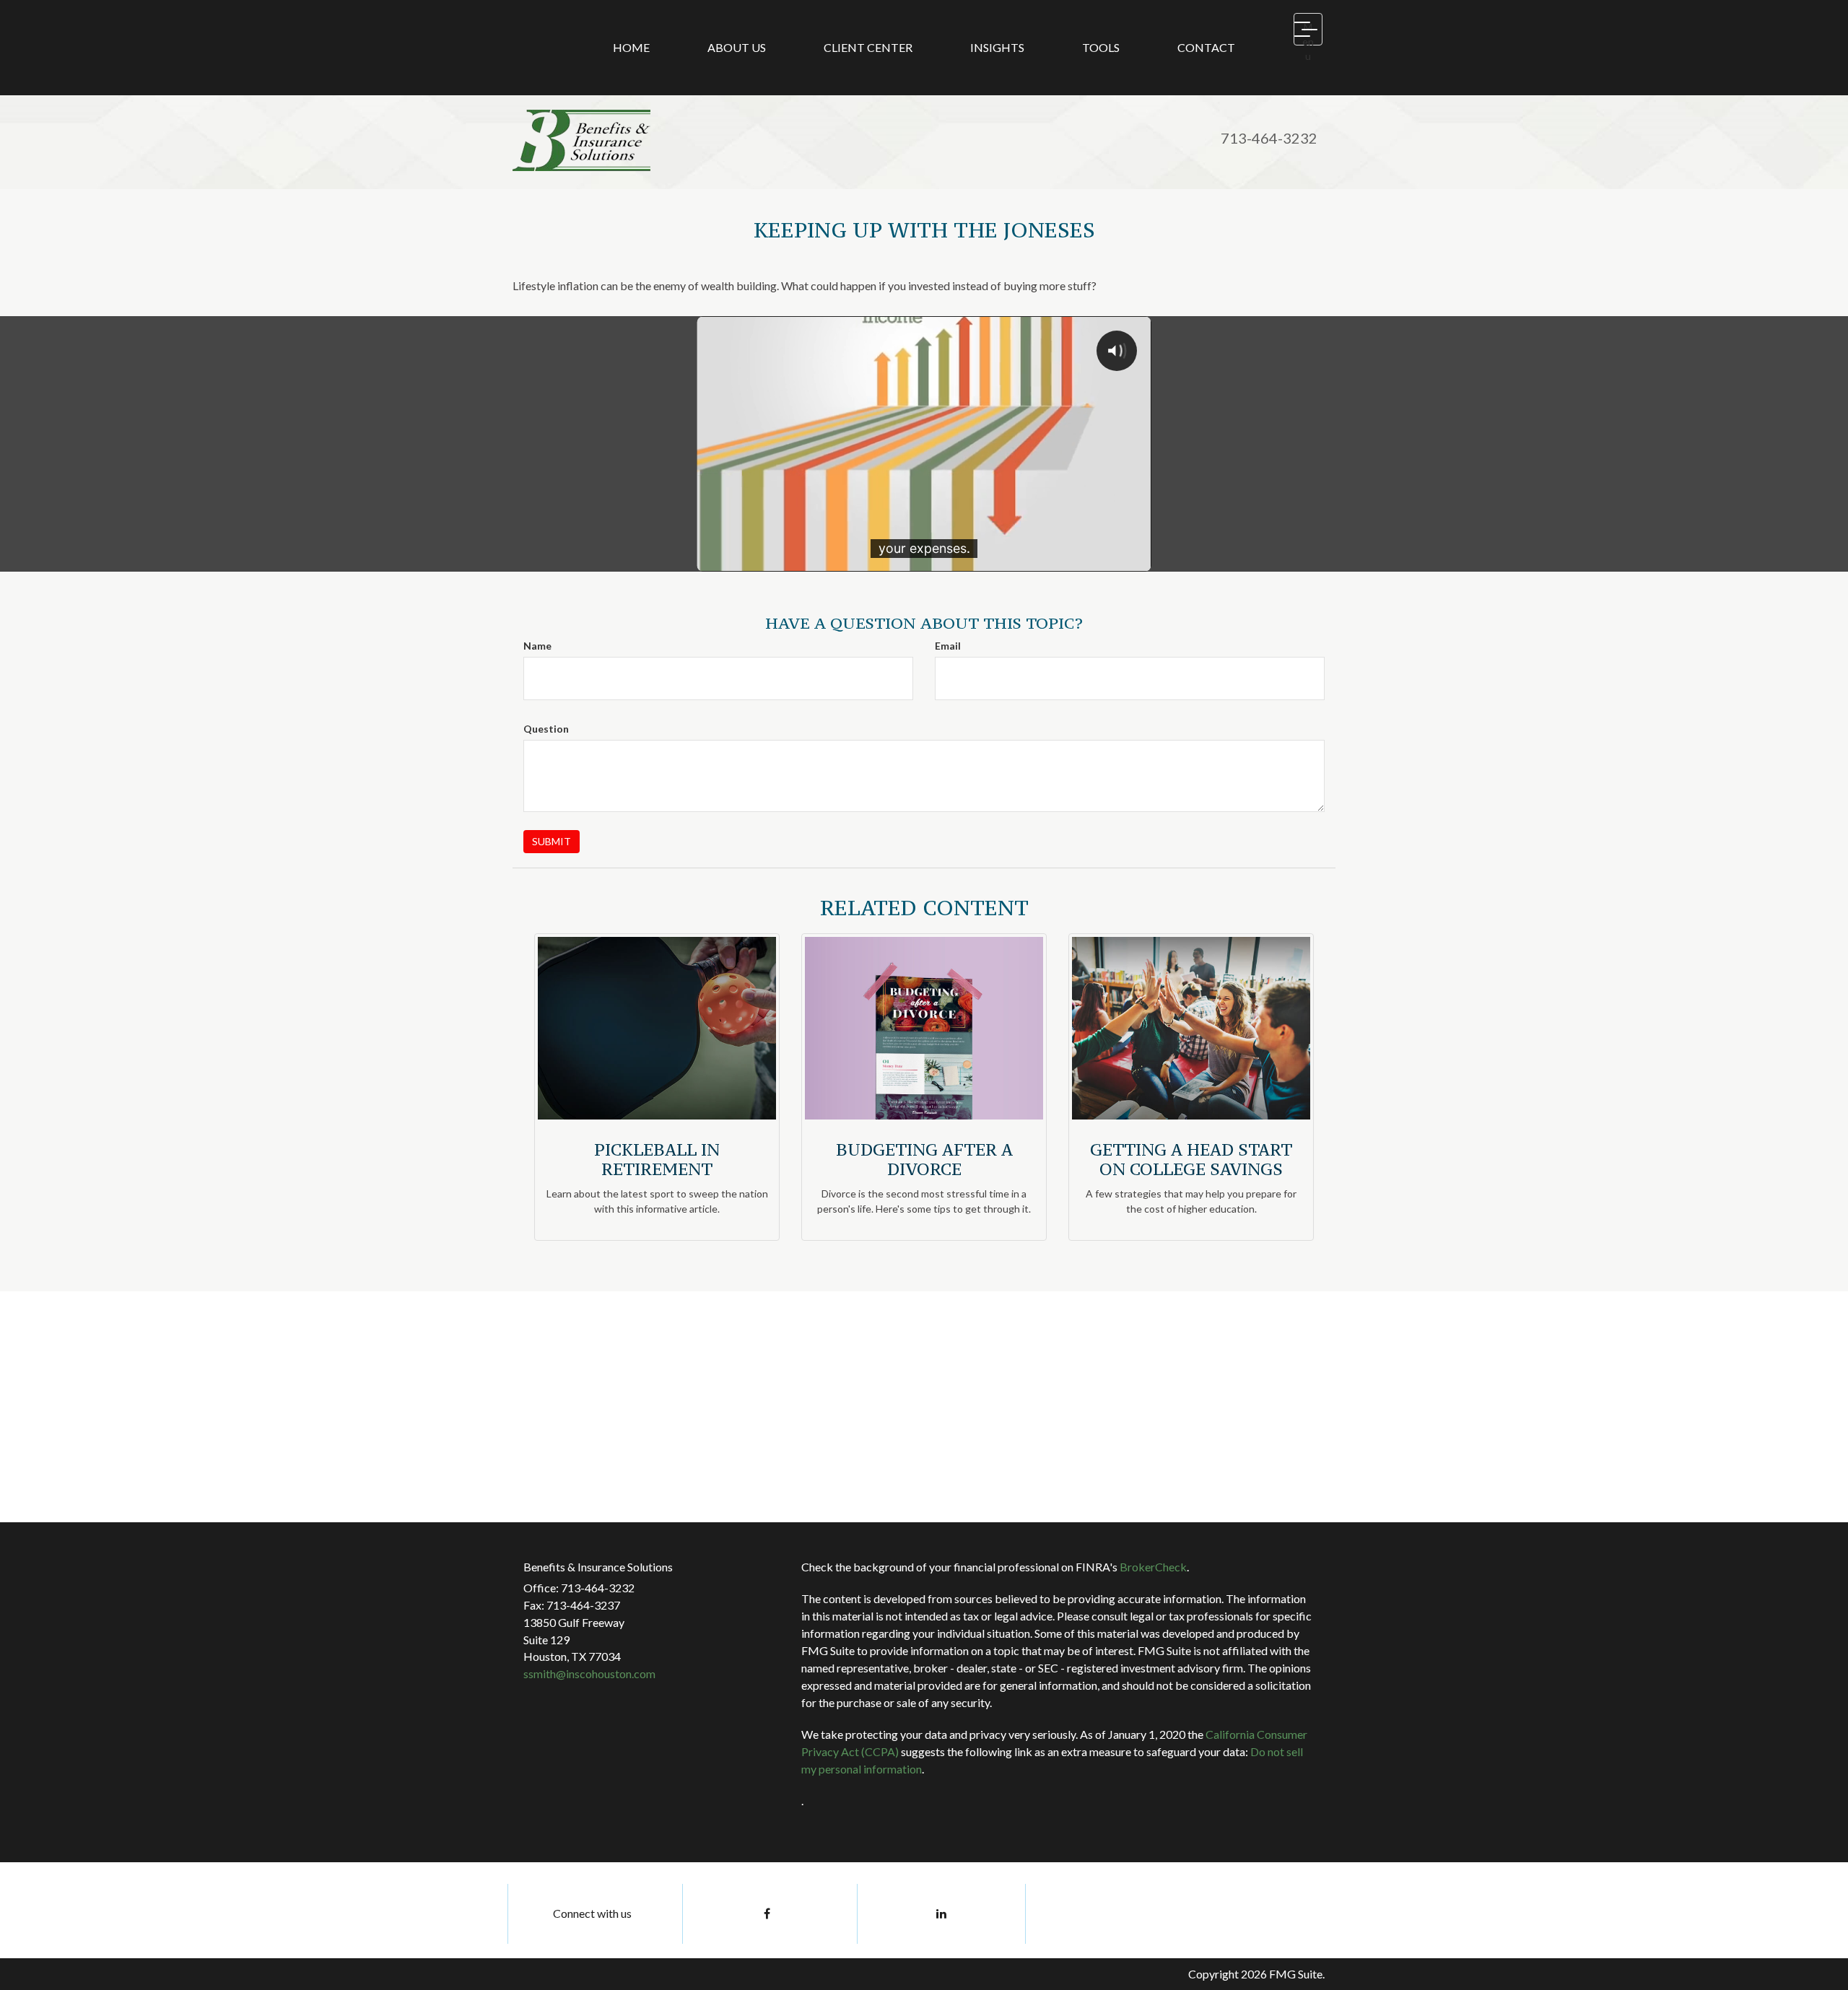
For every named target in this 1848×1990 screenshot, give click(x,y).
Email (948, 646)
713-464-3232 (1269, 138)
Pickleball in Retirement (657, 1159)
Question (546, 729)
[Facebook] (767, 1914)
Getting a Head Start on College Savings (1191, 1159)
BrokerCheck (1153, 1567)
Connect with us (592, 1913)
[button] (737, 48)
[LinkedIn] (941, 1914)
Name (537, 646)
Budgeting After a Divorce (924, 1159)
